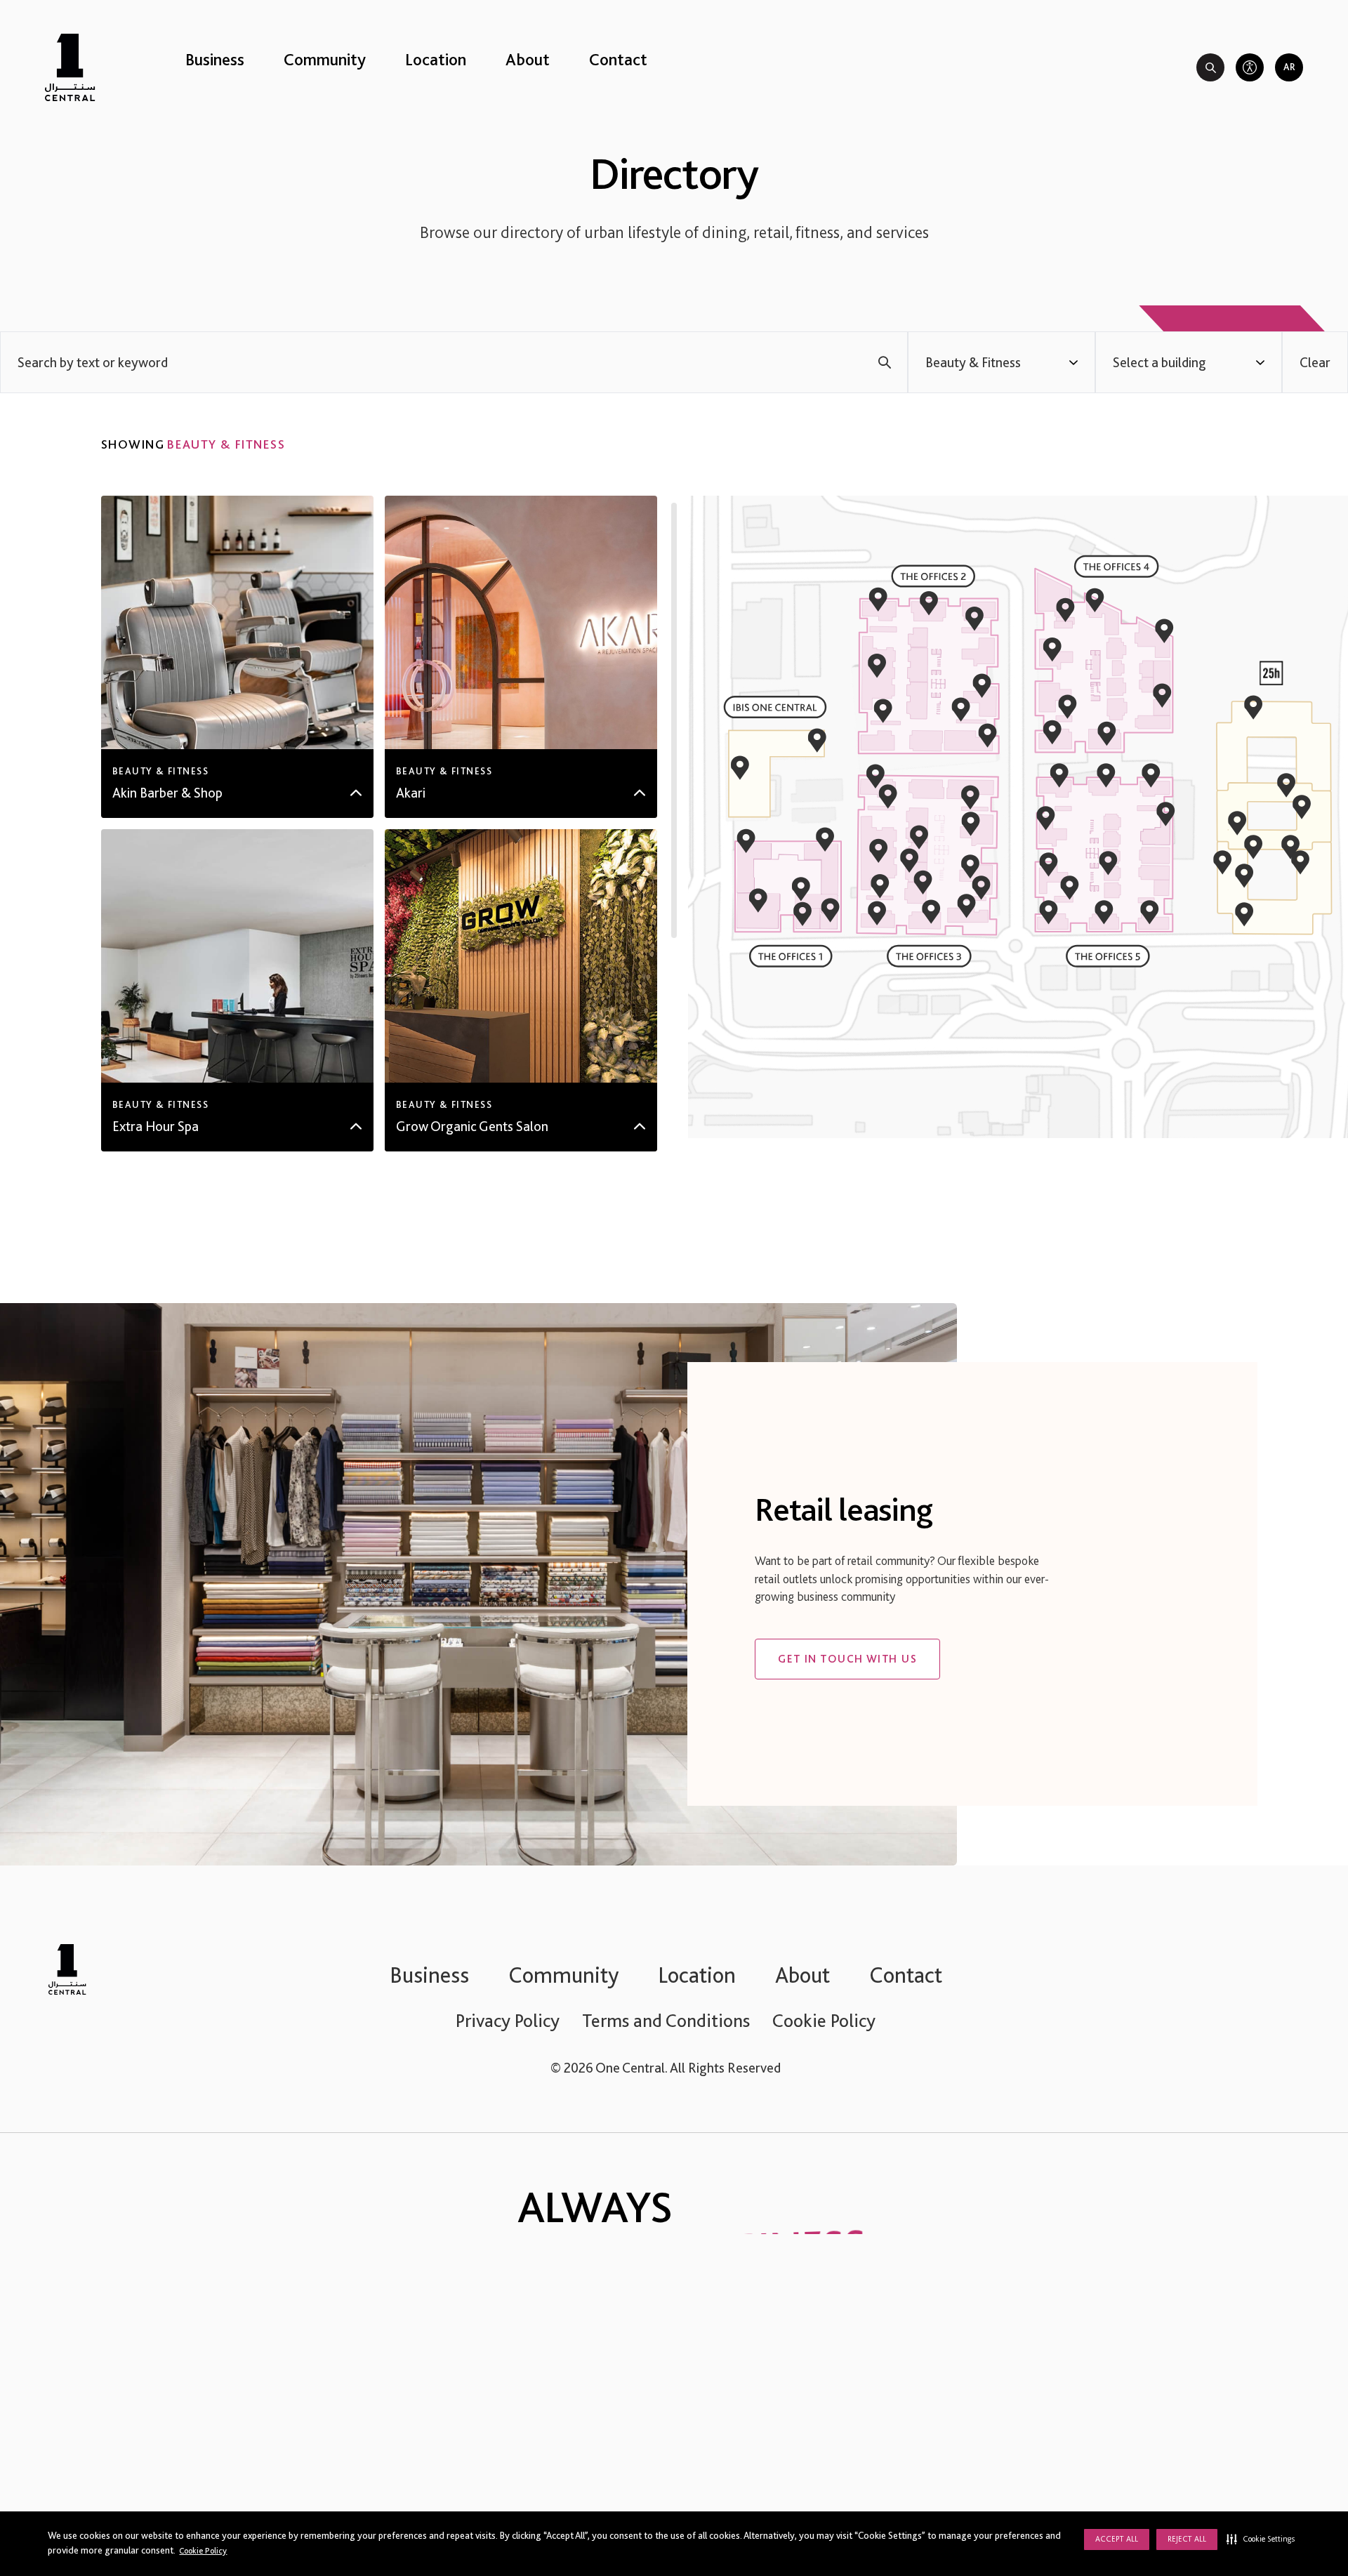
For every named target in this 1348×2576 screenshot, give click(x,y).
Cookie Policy (203, 2550)
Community (325, 59)
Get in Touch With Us (847, 1659)
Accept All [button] (1117, 2539)
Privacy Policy (508, 2020)
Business (215, 59)
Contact (618, 59)
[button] (1261, 2539)
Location (436, 59)
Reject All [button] (1187, 2539)
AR (1289, 67)
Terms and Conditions (666, 2020)
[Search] (1210, 67)
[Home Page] (70, 67)
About (528, 59)
